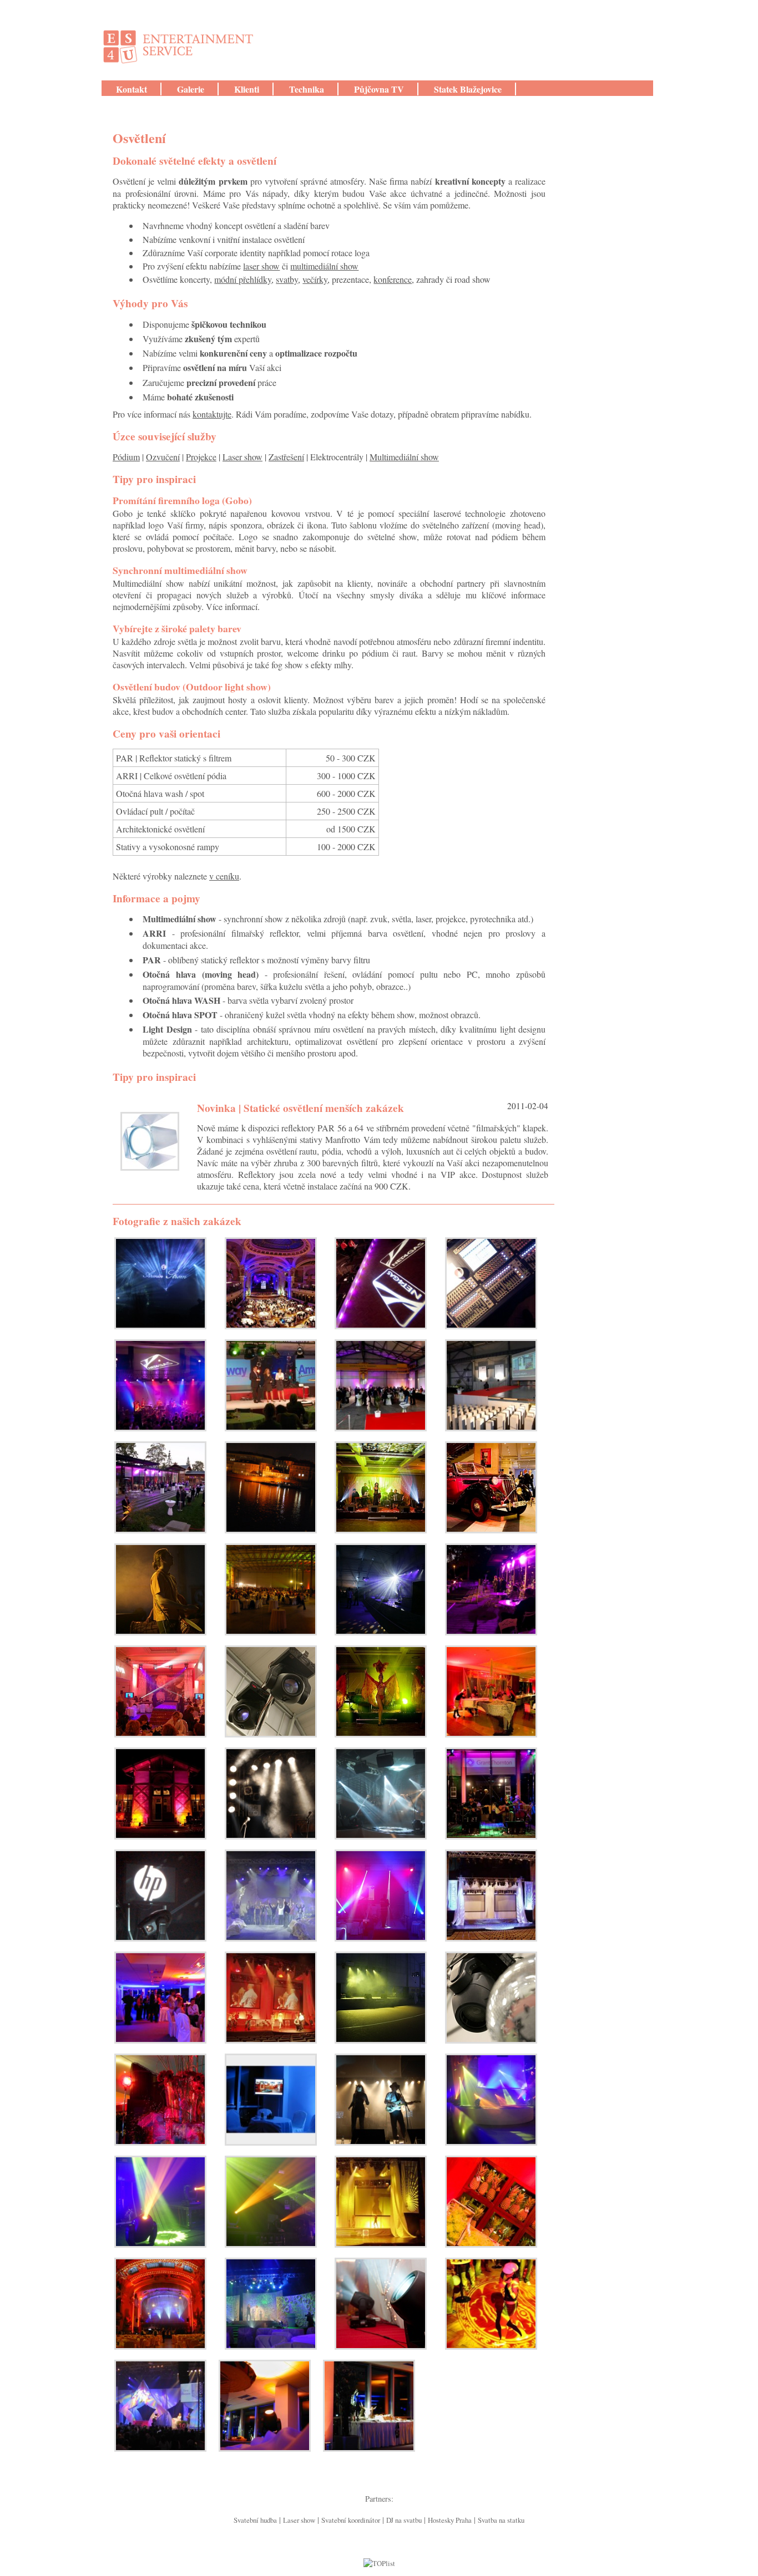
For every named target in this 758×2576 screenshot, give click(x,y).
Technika (307, 89)
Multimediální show (404, 457)
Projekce (201, 457)
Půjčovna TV (379, 89)
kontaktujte (212, 414)
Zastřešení (286, 457)
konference (393, 279)
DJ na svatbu (404, 2520)
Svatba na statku (501, 2520)
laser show (261, 266)
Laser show (242, 457)
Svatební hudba (255, 2520)
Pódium (126, 457)
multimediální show (324, 266)
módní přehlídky (243, 279)
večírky (315, 279)
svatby (287, 279)
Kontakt (132, 89)
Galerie (191, 89)
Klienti (247, 89)
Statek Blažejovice (468, 89)
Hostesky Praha (450, 2520)
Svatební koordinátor (351, 2520)
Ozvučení (163, 457)
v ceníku (224, 876)
